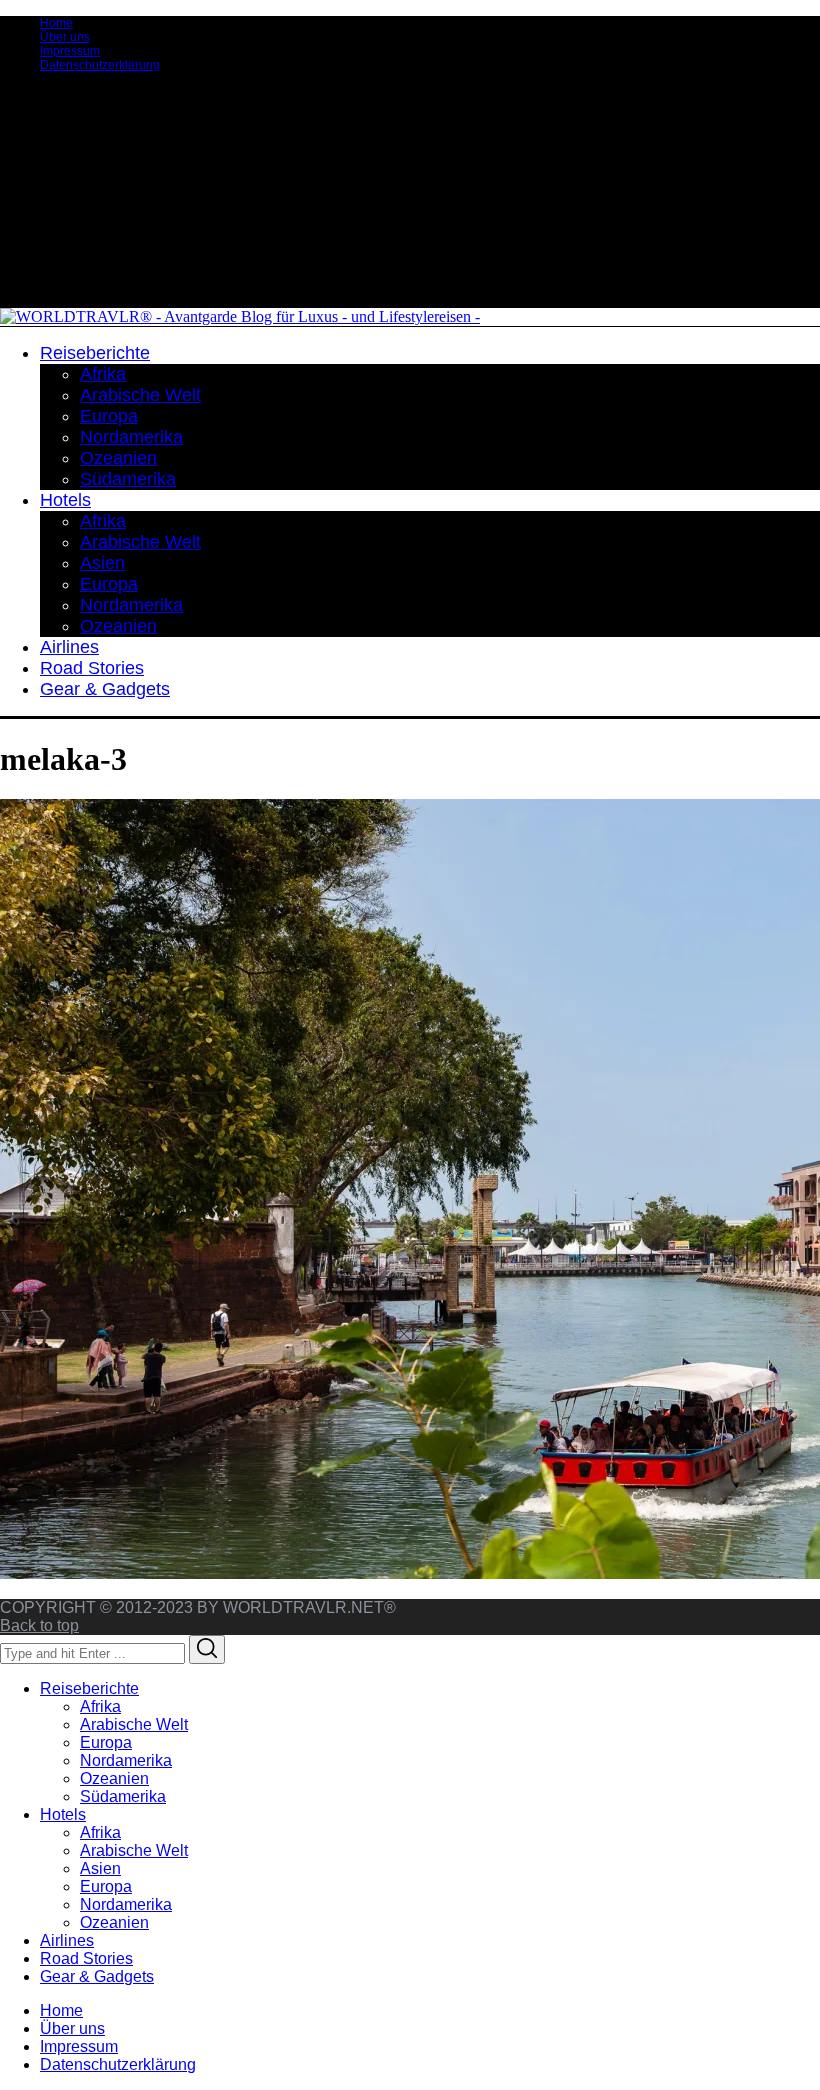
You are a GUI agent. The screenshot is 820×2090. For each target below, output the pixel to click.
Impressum (70, 51)
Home (56, 23)
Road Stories (86, 1958)
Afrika (100, 1706)
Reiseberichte (89, 1688)
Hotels (63, 1814)
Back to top (39, 1625)
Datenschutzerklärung (100, 65)
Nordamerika (126, 1760)
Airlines (67, 1940)
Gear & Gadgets (97, 1976)
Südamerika (123, 1796)
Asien (100, 1868)
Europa (106, 1742)
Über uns (65, 37)
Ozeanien (114, 1778)
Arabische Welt (134, 1724)
